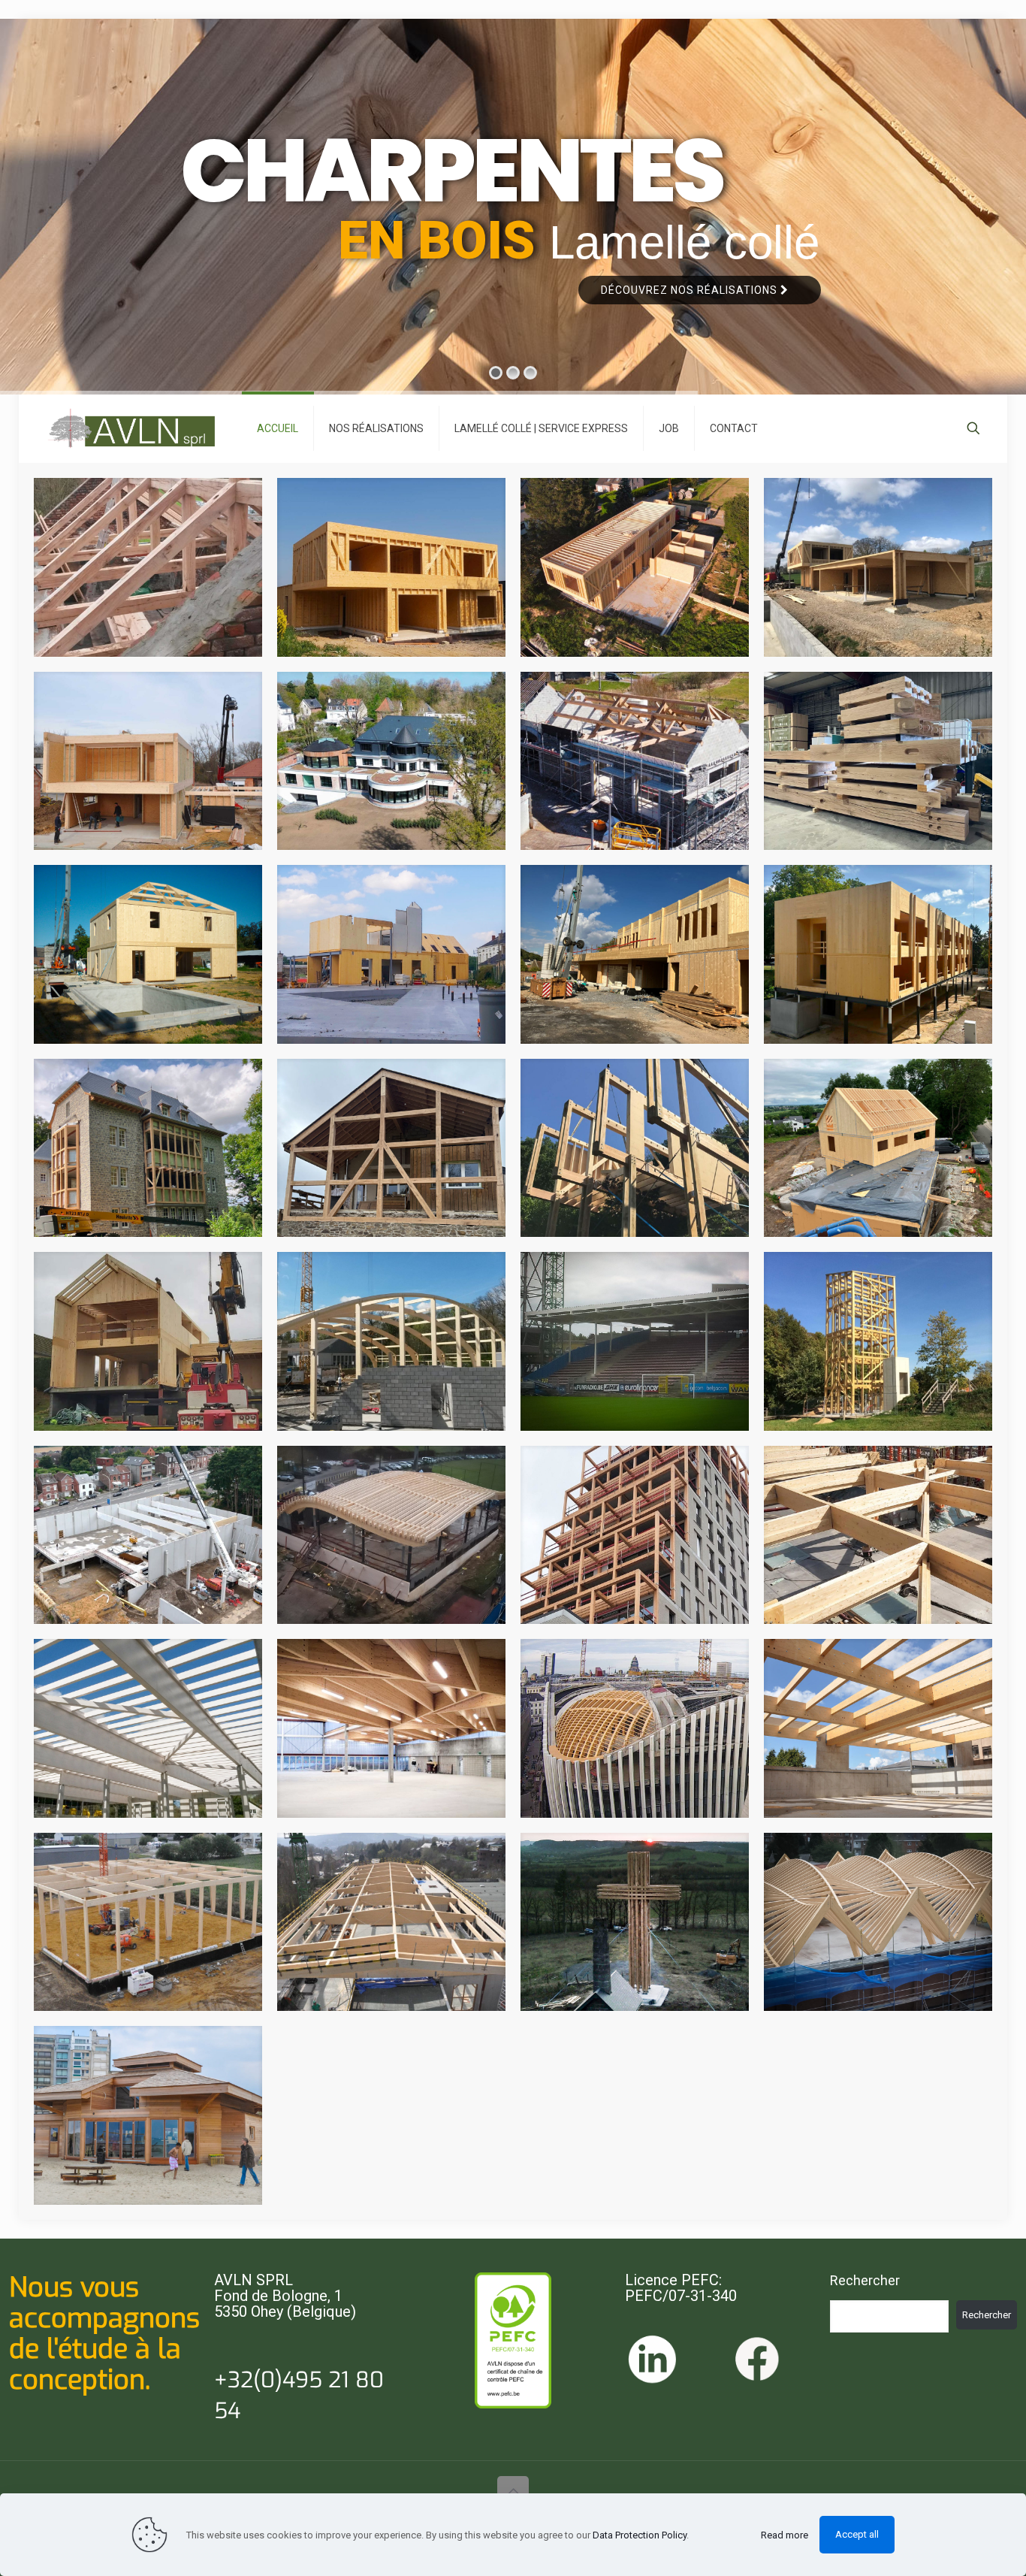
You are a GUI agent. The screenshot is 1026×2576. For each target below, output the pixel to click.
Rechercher (865, 2280)
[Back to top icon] (513, 2492)
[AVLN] (131, 428)
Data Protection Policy (640, 2535)
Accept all (857, 2534)
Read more (785, 2535)
